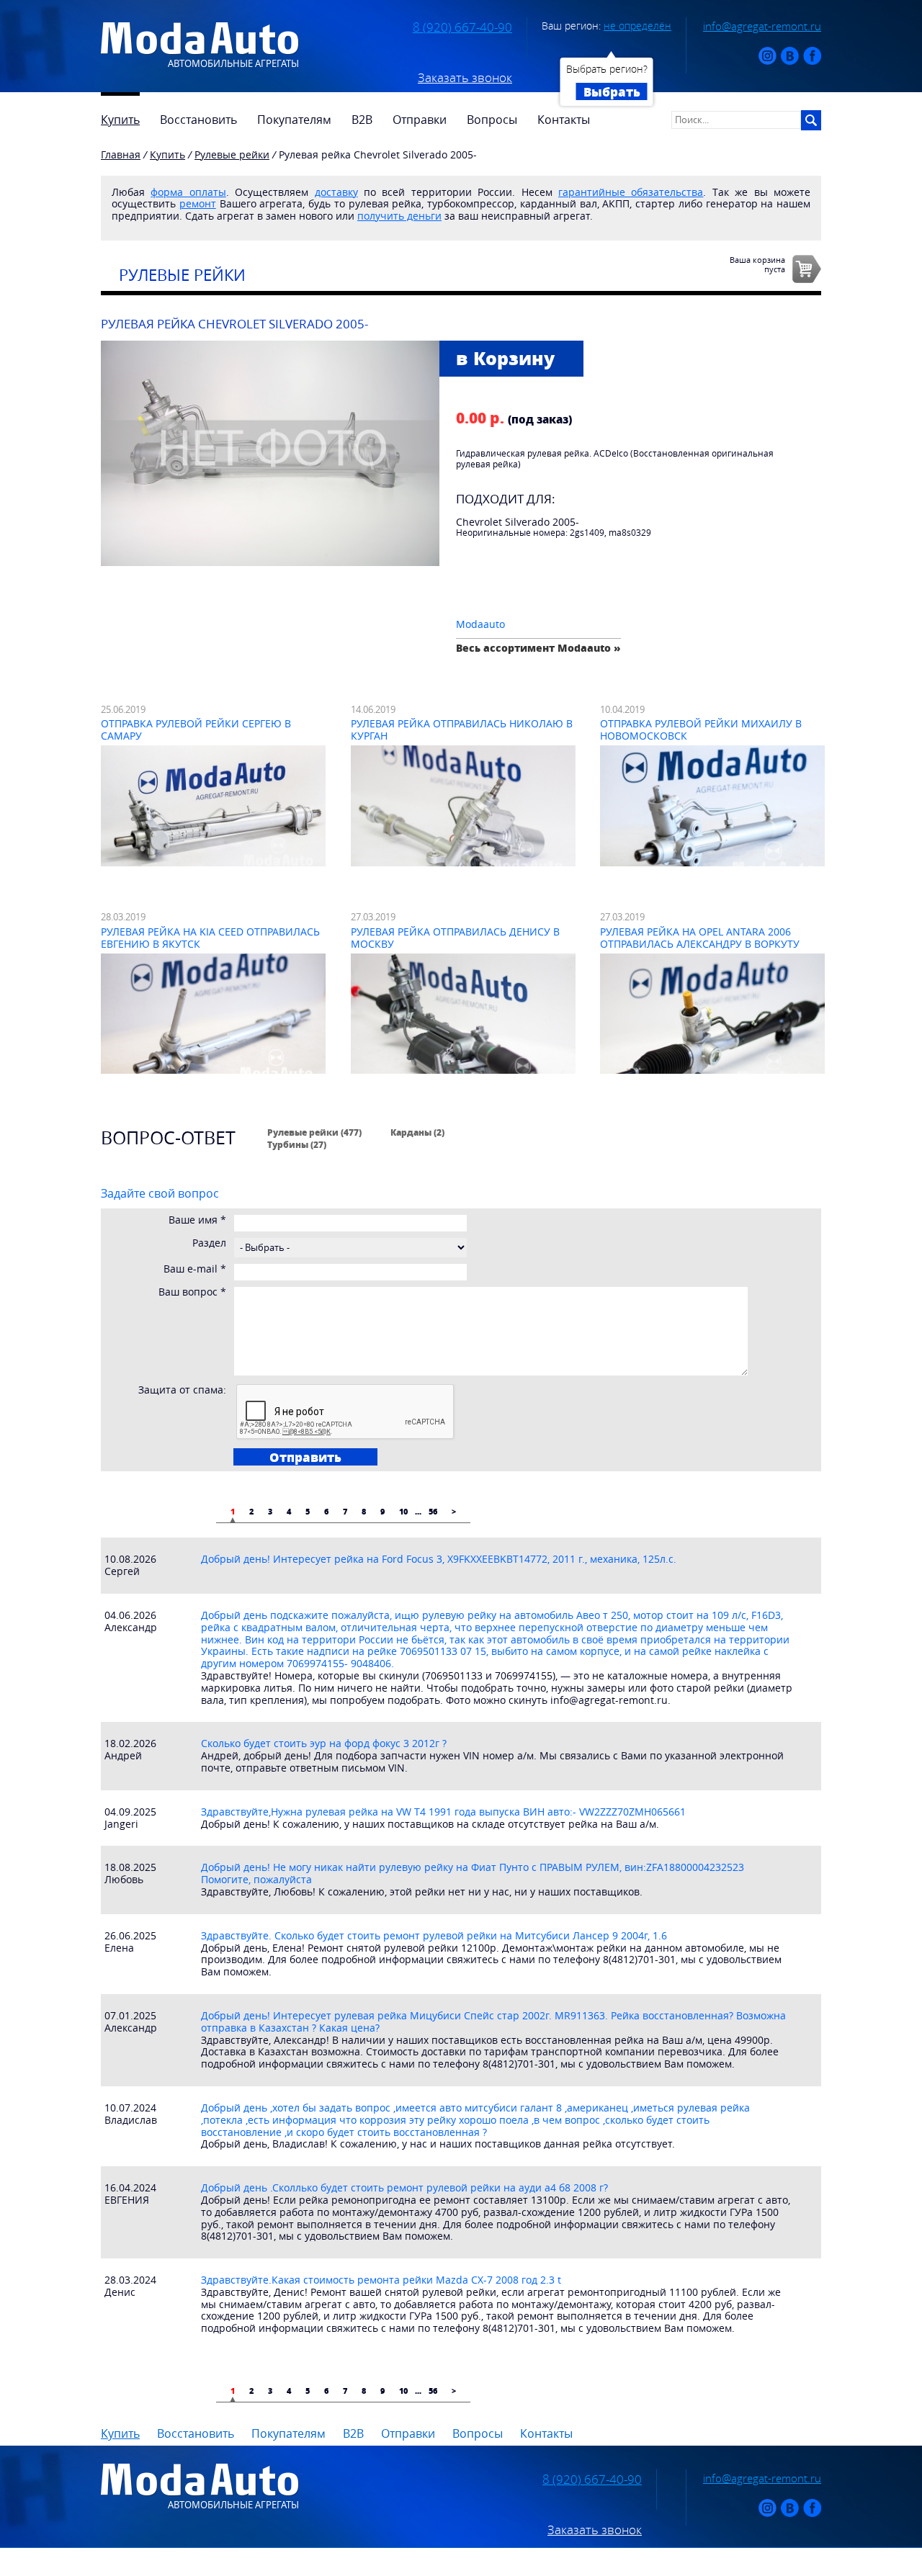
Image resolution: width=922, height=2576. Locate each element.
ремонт (198, 203)
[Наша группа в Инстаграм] (767, 62)
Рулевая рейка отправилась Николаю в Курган (462, 730)
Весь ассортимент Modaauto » (538, 648)
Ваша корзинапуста (757, 264)
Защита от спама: (182, 1390)
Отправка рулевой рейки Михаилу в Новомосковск (701, 730)
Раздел (209, 1243)
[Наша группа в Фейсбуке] (812, 62)
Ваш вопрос (192, 1292)
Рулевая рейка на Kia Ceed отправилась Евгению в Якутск (210, 938)
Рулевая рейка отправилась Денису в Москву (455, 938)
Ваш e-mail (195, 1269)
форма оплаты (188, 192)
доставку (336, 192)
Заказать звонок (465, 78)
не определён (637, 26)
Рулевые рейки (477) (314, 1132)
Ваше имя (197, 1220)
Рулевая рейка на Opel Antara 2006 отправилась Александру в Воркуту (700, 938)
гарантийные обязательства (631, 192)
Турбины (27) (297, 1144)
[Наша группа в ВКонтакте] (790, 62)
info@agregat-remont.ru (762, 26)
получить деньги (399, 216)
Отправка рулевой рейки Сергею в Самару (196, 730)
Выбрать (612, 91)
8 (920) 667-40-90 (462, 27)
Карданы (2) (417, 1132)
